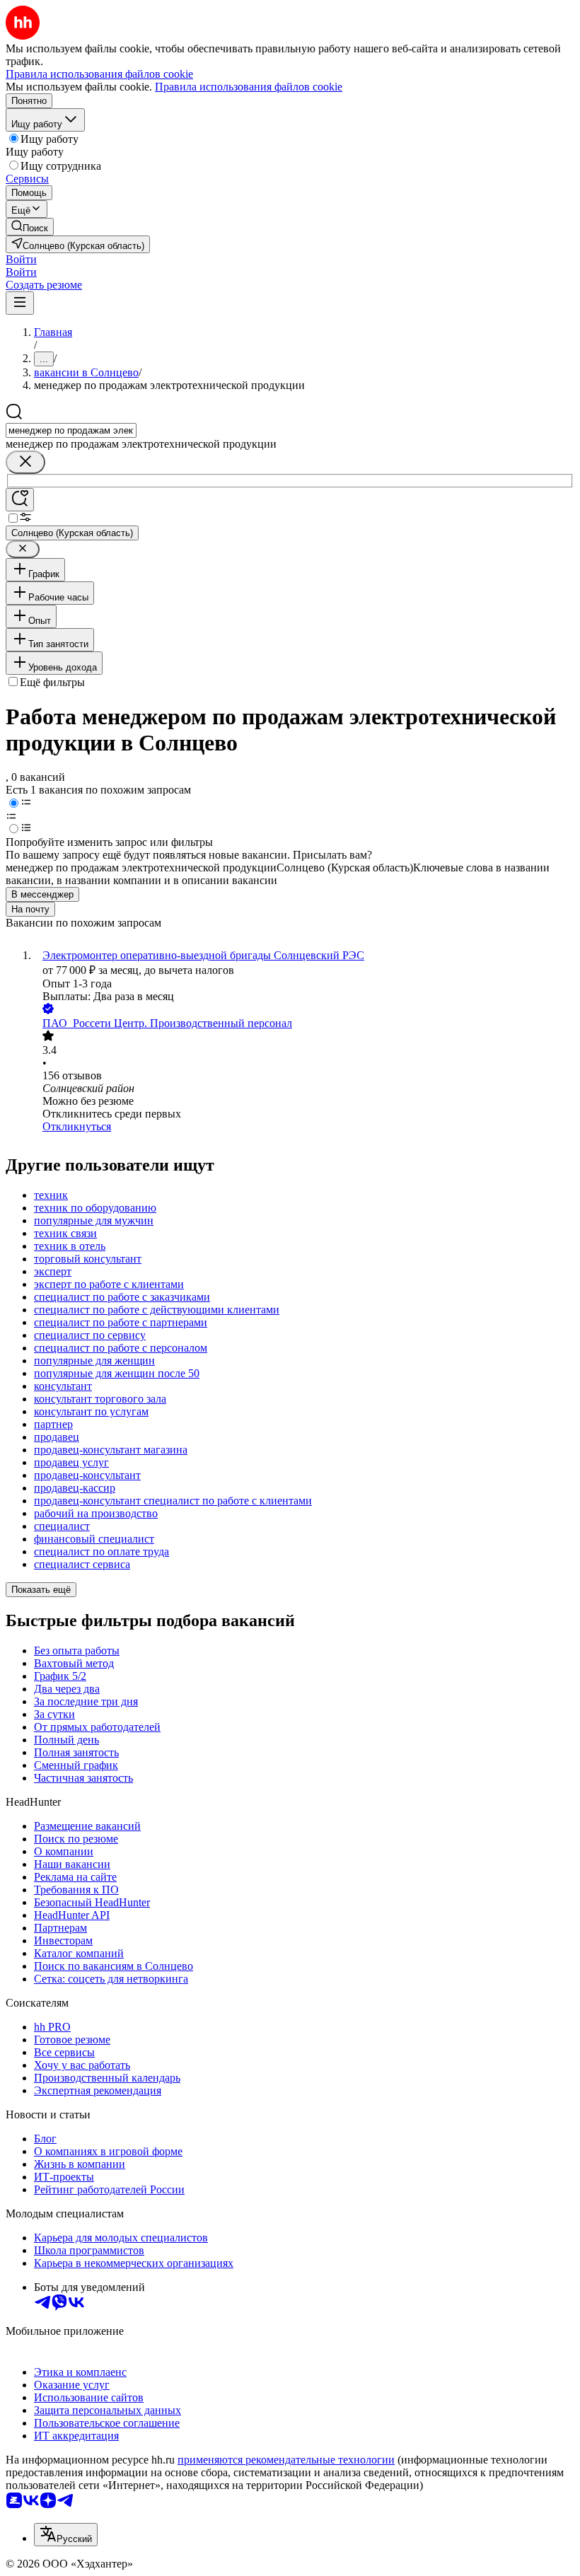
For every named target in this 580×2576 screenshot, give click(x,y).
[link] (30, 227)
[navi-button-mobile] (20, 303)
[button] (21, 259)
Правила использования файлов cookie (249, 87)
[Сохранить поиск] (20, 500)
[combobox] (71, 430)
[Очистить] (25, 462)
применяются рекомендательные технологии (286, 2460)
